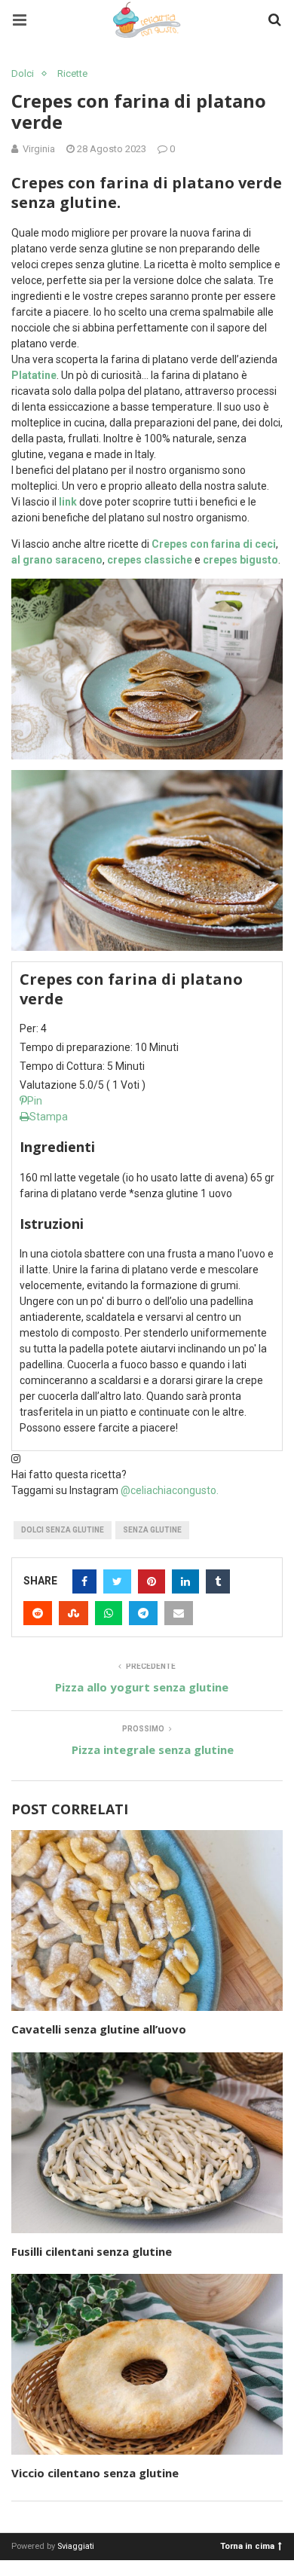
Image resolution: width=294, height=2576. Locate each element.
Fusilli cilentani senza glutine (92, 2251)
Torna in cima (247, 2545)
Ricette (72, 73)
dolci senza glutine (63, 1530)
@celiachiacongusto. (170, 1490)
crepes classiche (150, 560)
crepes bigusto (240, 560)
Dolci (23, 73)
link (68, 502)
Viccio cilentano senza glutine (95, 2473)
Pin (35, 1101)
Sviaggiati (76, 2546)
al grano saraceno (57, 560)
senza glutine (152, 1530)
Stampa (49, 1117)
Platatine (34, 375)
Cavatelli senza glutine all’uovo (99, 2029)
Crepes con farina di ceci (214, 544)
